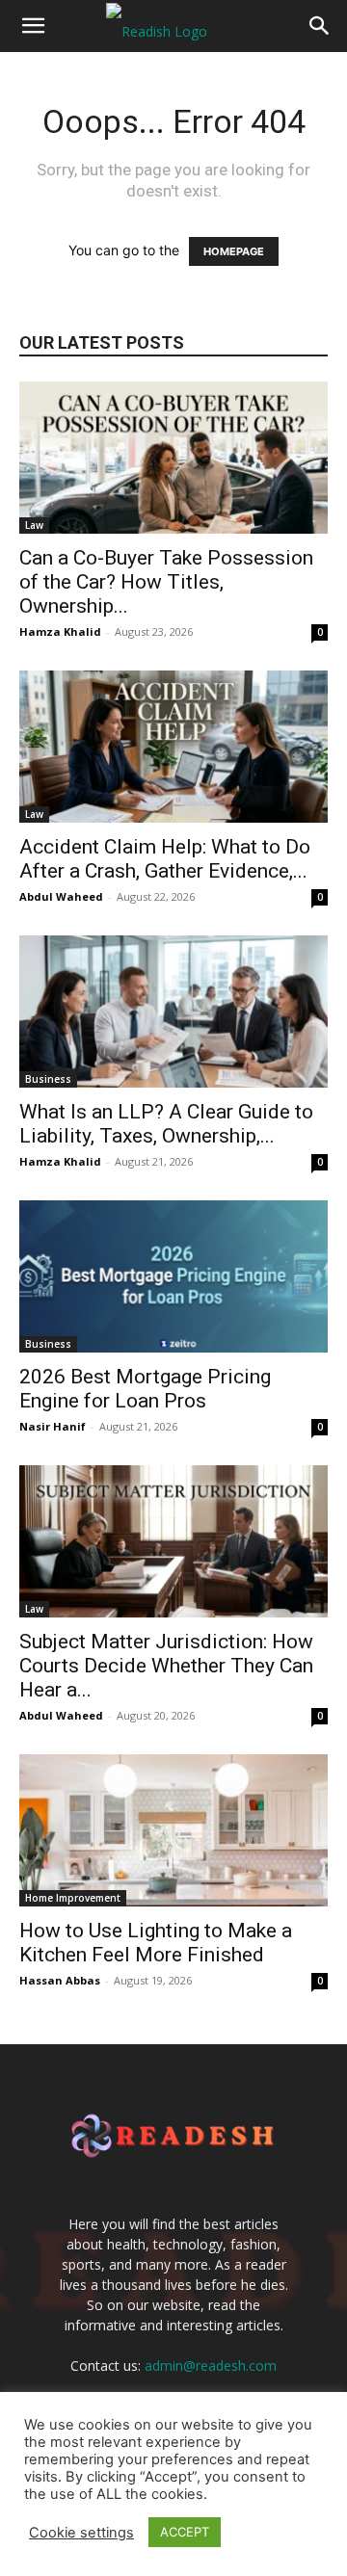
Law (34, 525)
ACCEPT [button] (185, 2532)
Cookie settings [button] (81, 2533)
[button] (33, 26)
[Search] (320, 26)
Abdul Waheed (61, 896)
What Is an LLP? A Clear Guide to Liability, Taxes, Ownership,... (166, 1124)
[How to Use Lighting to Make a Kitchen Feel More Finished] (173, 1830)
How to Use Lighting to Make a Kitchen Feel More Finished (156, 1943)
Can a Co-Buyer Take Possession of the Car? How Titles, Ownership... (166, 582)
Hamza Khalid (60, 631)
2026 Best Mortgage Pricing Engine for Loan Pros (145, 1389)
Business (48, 1079)
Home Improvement (73, 1898)
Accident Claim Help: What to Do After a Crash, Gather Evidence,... (165, 859)
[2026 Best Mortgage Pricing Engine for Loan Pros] (173, 1276)
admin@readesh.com (211, 2366)
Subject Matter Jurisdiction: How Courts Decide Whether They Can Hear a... (166, 1666)
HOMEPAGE (234, 251)
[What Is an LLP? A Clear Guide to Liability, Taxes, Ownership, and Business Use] (173, 1012)
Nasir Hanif (53, 1426)
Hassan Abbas (60, 1980)
